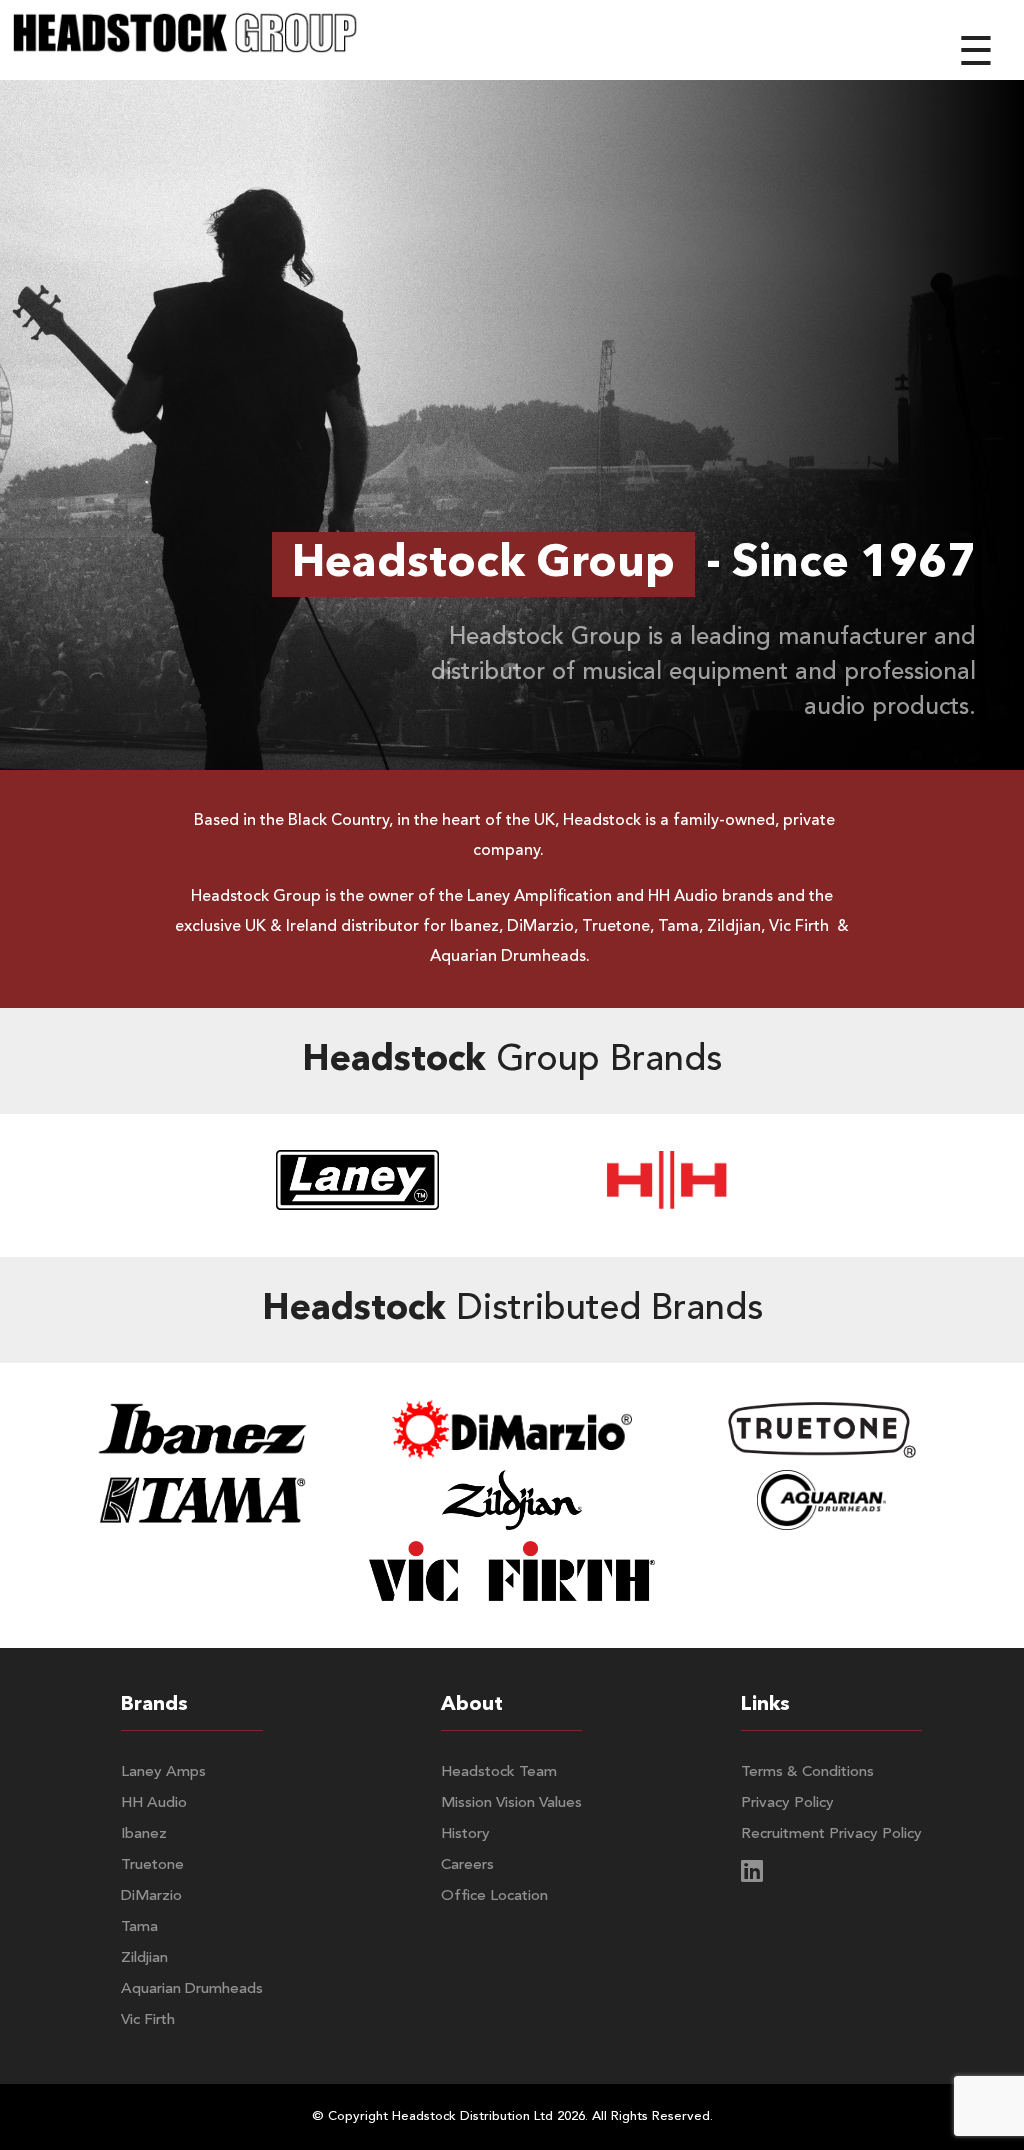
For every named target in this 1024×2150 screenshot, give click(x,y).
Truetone (152, 1865)
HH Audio (154, 1803)
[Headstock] (185, 40)
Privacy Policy (787, 1803)
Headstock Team (499, 1772)
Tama (139, 1927)
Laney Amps (163, 1772)
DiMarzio (151, 1896)
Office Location (494, 1896)
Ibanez (144, 1834)
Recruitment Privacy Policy (831, 1834)
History (465, 1834)
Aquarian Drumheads (192, 1989)
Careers (467, 1865)
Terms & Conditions (807, 1772)
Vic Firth (148, 2020)
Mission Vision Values (511, 1803)
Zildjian (144, 1958)
